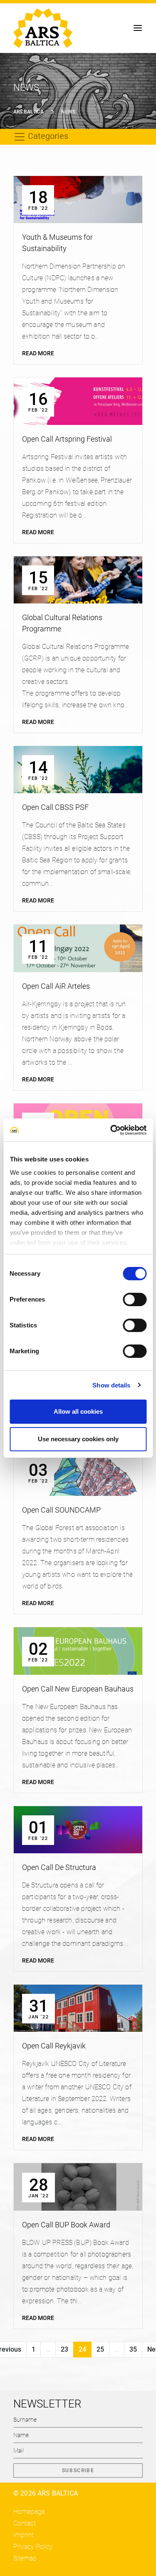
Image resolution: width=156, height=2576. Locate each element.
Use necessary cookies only (78, 1439)
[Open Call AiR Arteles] (78, 948)
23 (64, 2349)
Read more (38, 353)
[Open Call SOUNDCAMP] (78, 1472)
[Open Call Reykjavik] (78, 2008)
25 (100, 2349)
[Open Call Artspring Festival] (78, 401)
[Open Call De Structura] (78, 1830)
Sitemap (25, 2558)
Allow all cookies (78, 1411)
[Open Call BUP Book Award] (78, 2187)
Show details (111, 1385)
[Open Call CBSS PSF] (78, 770)
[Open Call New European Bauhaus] (78, 1651)
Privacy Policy (33, 2547)
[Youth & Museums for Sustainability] (78, 200)
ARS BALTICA (28, 112)
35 (133, 2349)
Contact (25, 2523)
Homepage (29, 2512)
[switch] (135, 1299)
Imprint (24, 2535)
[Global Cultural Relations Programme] (78, 580)
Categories (47, 136)
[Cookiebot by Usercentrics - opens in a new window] (111, 1130)
